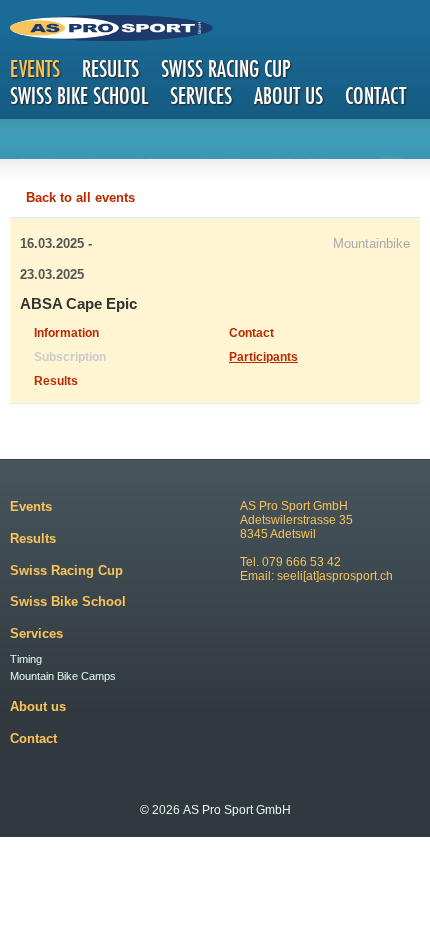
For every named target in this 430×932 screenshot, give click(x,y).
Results (110, 68)
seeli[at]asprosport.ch (335, 576)
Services (201, 95)
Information (66, 333)
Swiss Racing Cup (226, 68)
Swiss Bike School (79, 95)
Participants (263, 357)
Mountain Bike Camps (63, 676)
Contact (375, 95)
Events (35, 68)
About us (288, 95)
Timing (26, 659)
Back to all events (80, 197)
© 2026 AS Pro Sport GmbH (215, 810)
